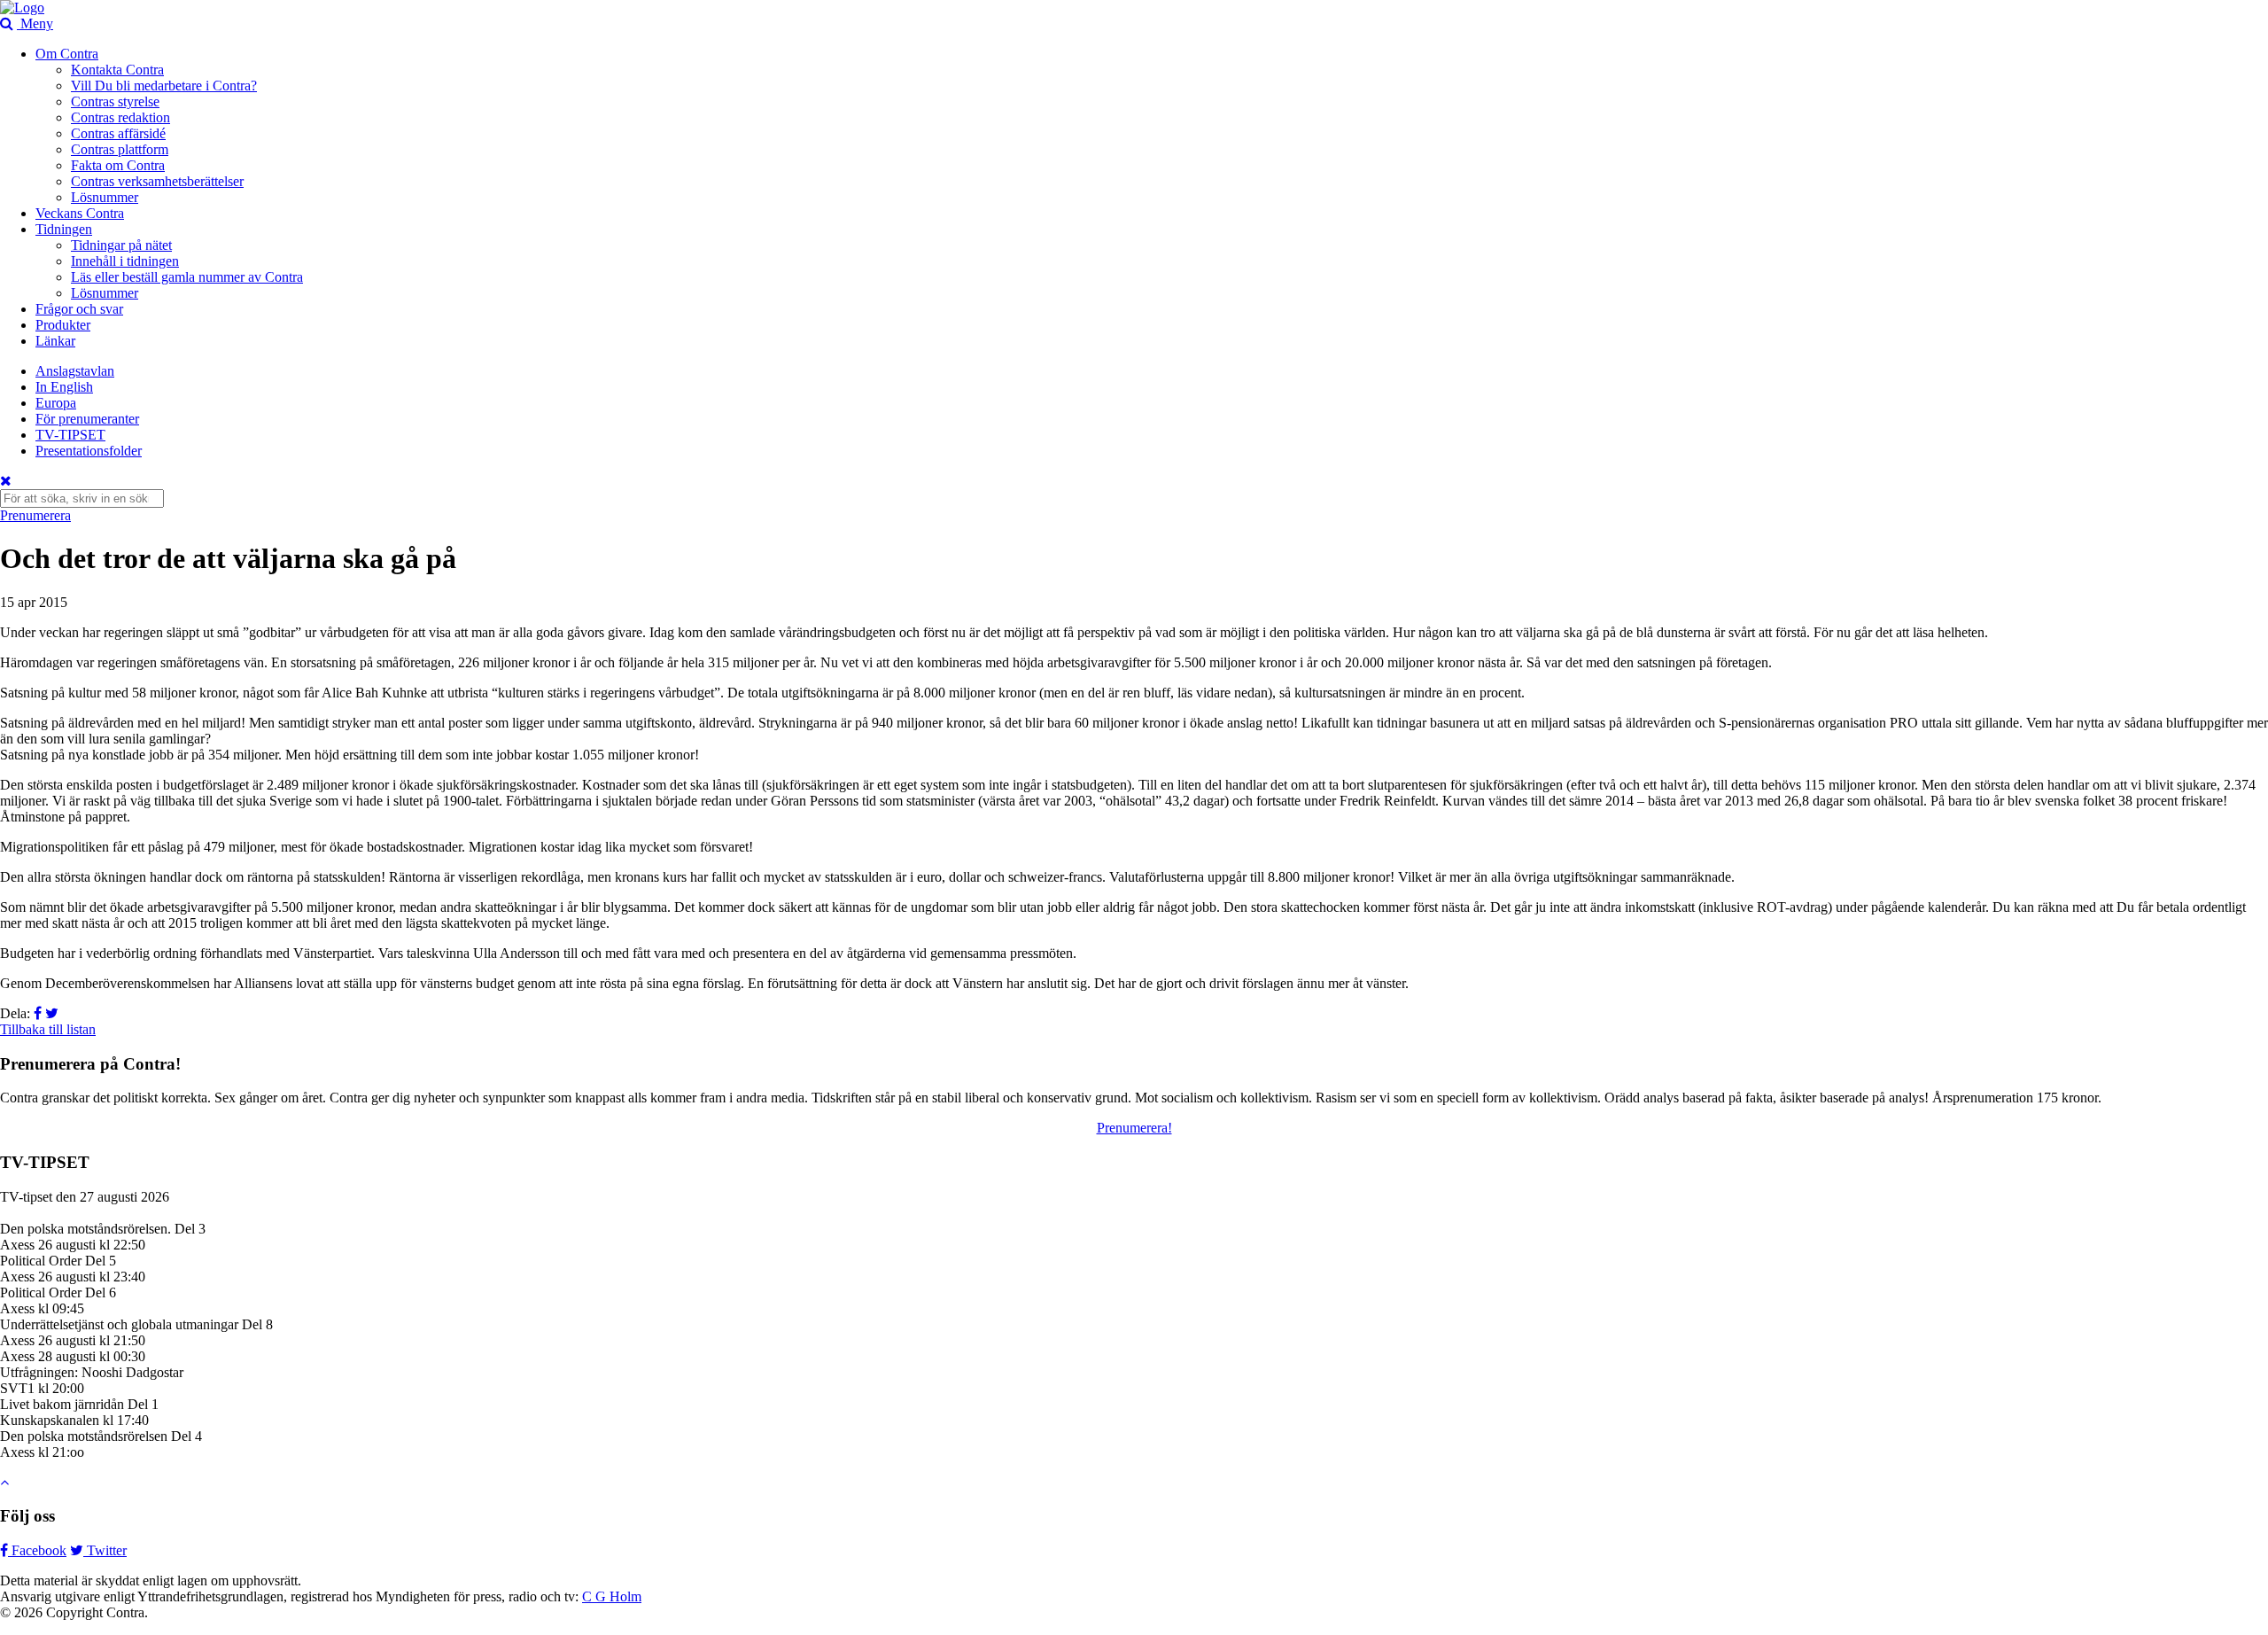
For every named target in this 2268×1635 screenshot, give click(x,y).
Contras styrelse (115, 101)
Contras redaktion (120, 117)
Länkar (55, 341)
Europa (56, 403)
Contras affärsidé (118, 133)
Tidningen (64, 229)
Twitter (105, 1550)
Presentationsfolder (89, 451)
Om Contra (67, 54)
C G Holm (612, 1596)
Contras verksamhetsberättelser (157, 181)
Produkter (63, 325)
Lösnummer (105, 197)
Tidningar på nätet (121, 245)
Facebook (37, 1550)
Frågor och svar (79, 309)
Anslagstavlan (75, 371)
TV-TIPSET (70, 435)
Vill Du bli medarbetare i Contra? (164, 86)
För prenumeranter (87, 419)
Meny (37, 23)
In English (64, 387)
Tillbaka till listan (48, 1029)
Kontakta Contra (117, 70)
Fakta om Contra (118, 165)
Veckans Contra (80, 213)
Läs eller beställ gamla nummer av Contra (187, 277)
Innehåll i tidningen (125, 261)
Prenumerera (35, 515)
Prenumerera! (1134, 1128)
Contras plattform (120, 149)
